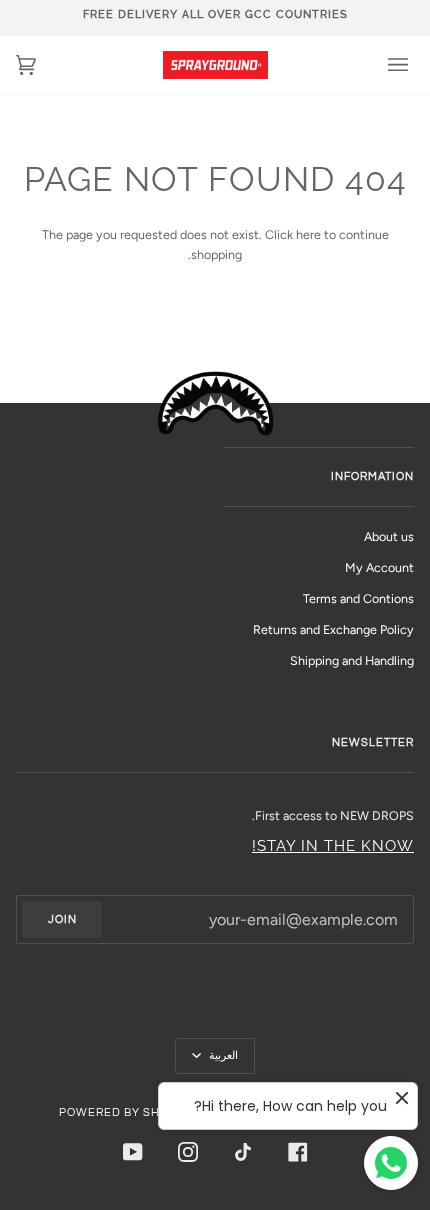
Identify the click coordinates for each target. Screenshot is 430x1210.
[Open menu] (384, 65)
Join (62, 919)
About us (389, 536)
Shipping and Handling (352, 660)
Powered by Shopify (127, 1112)
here (308, 234)
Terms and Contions (358, 598)
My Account (379, 567)
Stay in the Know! (333, 845)
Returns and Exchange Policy (333, 629)
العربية (222, 1055)
